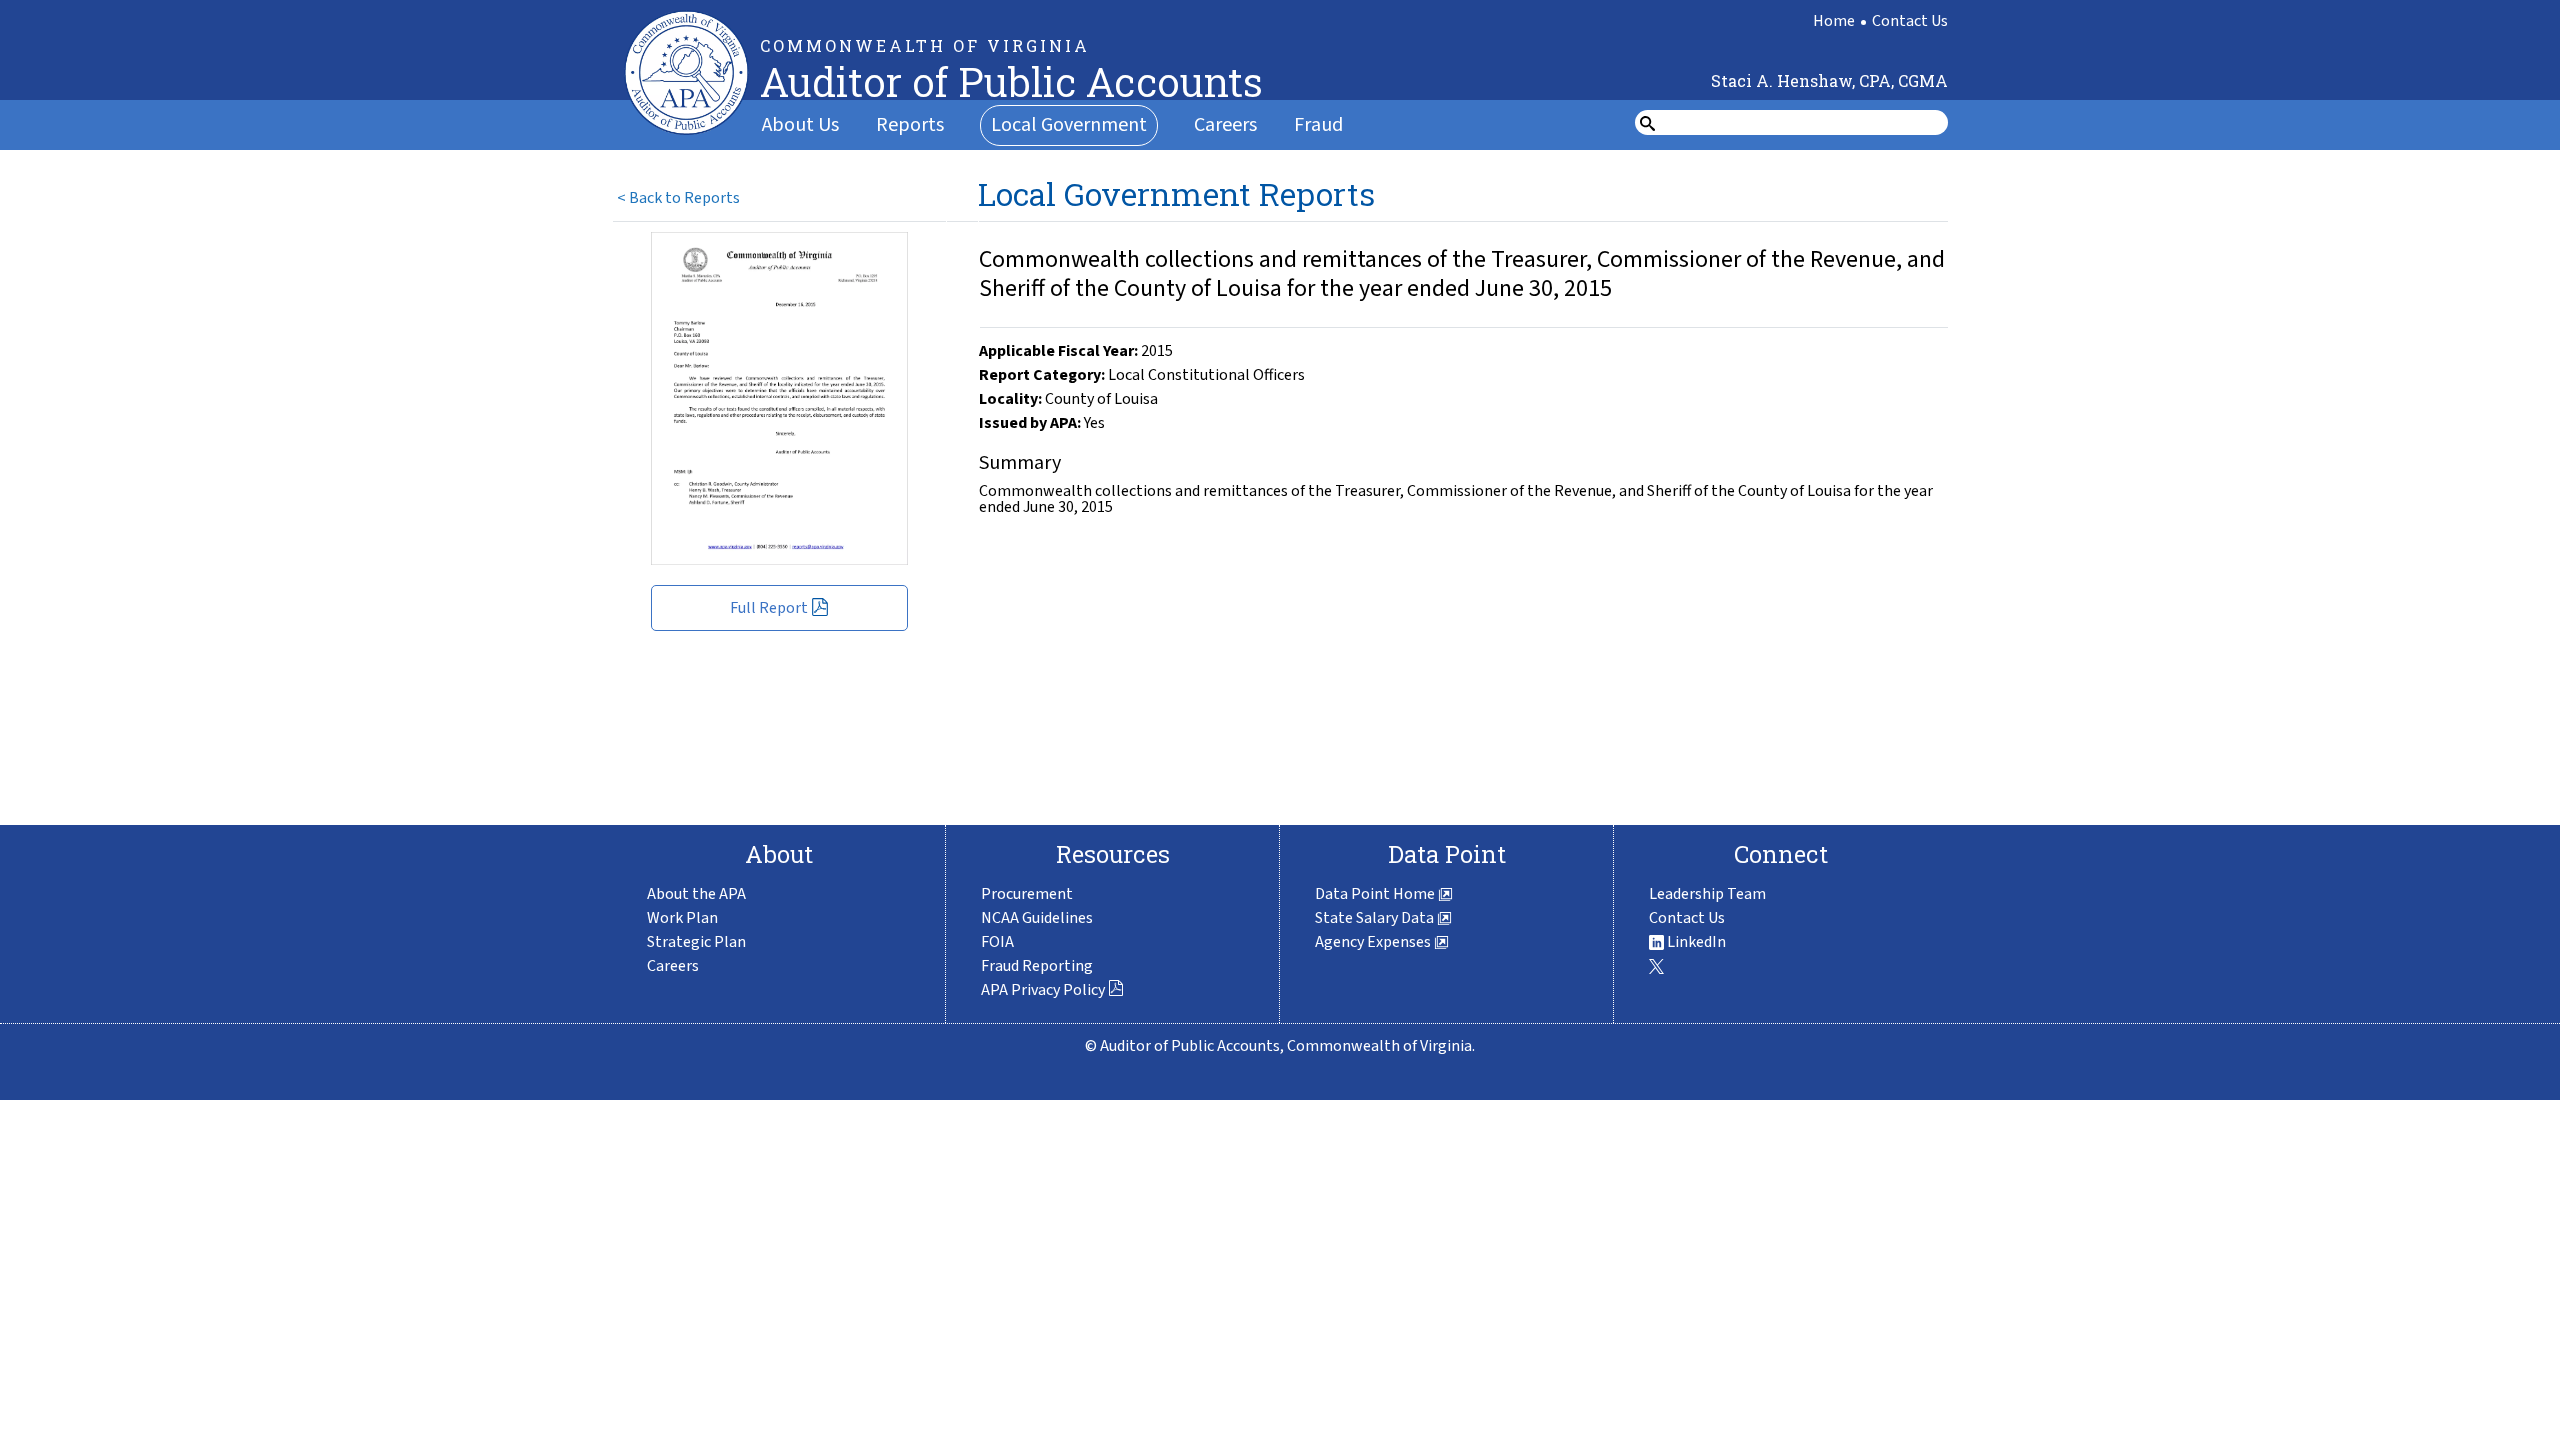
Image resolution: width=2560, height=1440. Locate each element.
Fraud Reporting (1037, 966)
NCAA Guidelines (1037, 918)
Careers (1225, 125)
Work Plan (682, 918)
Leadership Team (1707, 894)
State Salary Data (1376, 918)
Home (1834, 21)
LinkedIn (1695, 942)
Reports (910, 125)
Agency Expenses (1374, 942)
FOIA (997, 942)
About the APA (696, 894)
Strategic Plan (696, 942)
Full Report (769, 608)
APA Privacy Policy (1043, 990)
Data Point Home (1376, 894)
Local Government (1069, 125)
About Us (800, 125)
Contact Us (1910, 21)
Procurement (1027, 894)
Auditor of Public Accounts (1011, 81)
